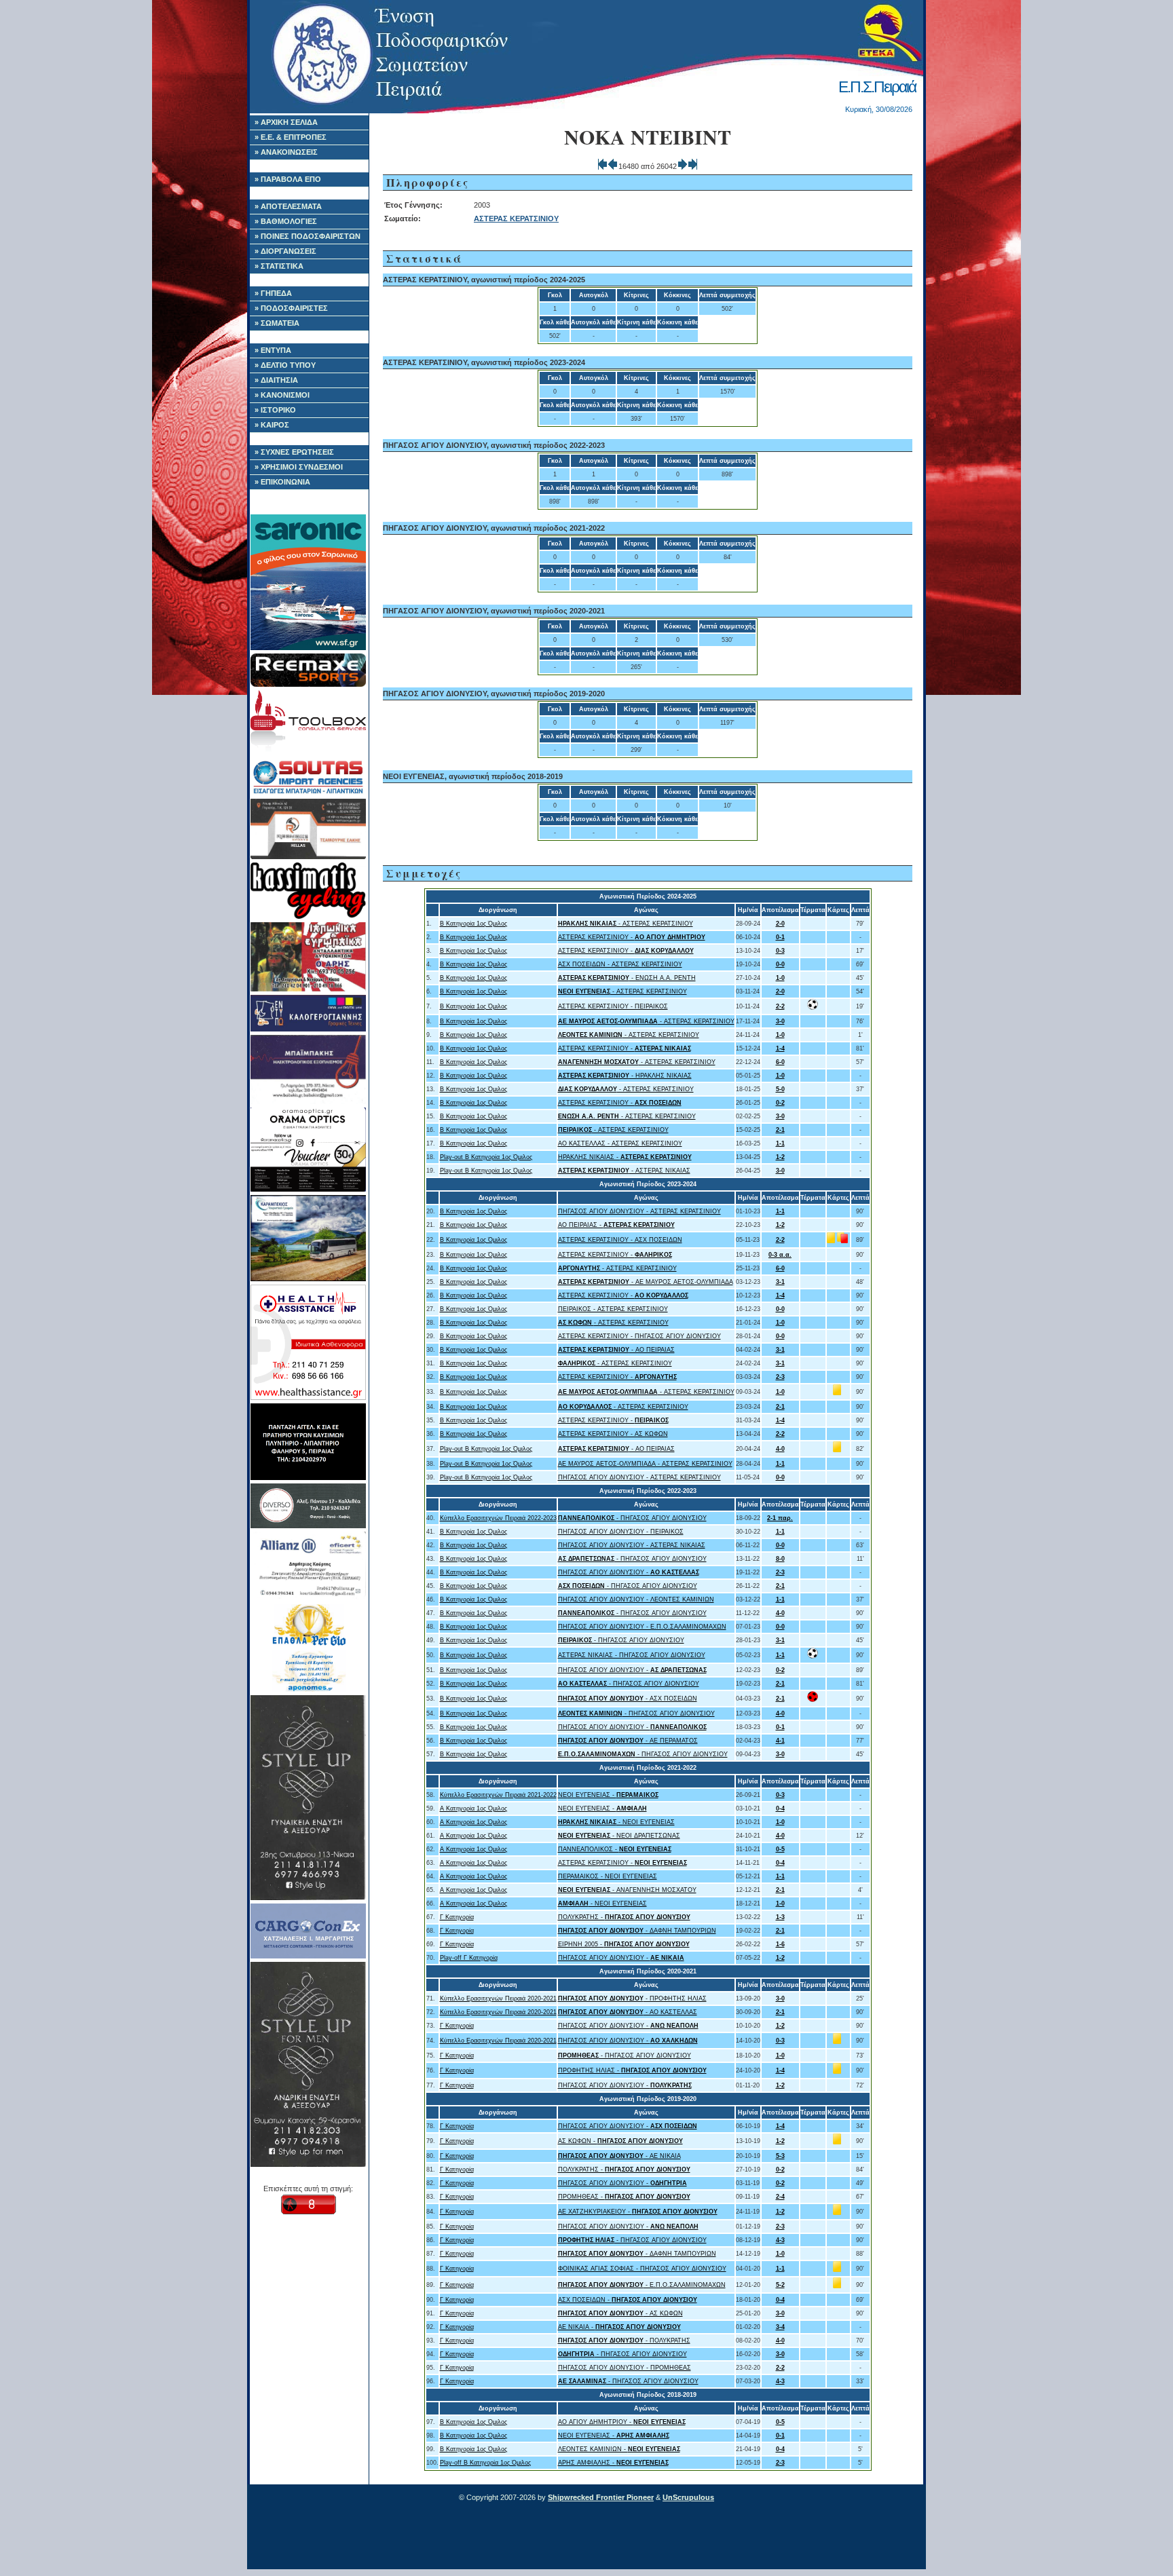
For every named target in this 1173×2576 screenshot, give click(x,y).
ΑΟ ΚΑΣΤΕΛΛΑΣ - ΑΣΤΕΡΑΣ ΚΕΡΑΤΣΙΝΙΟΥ (620, 1143)
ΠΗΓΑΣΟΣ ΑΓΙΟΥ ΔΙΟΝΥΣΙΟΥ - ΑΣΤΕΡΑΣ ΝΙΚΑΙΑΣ (632, 1545)
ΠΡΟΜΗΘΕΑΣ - (624, 2197)
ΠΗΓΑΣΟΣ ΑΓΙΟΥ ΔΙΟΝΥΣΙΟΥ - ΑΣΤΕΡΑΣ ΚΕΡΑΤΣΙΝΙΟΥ (639, 1211)
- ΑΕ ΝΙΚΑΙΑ (619, 2156)
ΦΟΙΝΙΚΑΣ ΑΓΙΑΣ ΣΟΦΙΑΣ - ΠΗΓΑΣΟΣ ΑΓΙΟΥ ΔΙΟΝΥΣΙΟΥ (642, 2269)
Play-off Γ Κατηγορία (469, 1958)
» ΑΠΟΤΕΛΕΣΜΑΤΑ (288, 206)
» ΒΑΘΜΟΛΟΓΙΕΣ (286, 221)
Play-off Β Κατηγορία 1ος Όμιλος (485, 2463)
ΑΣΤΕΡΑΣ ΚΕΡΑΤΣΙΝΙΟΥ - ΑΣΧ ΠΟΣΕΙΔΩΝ (620, 1240)
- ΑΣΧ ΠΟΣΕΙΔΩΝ (628, 1699)
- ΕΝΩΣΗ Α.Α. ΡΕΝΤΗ (627, 978)
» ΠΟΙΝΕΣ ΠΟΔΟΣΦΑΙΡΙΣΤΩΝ (308, 236)
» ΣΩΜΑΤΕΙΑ (277, 323)
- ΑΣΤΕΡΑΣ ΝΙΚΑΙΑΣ (624, 1171)
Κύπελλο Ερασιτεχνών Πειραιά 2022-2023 (498, 1518)
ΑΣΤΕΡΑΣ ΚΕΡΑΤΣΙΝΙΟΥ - (632, 937)
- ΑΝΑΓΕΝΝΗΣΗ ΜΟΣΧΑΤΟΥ (627, 1890)
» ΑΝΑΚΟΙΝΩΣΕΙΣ (286, 152)
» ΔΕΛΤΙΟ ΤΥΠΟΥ (285, 365)
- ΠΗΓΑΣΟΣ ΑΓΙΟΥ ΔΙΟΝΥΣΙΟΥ (632, 1518)
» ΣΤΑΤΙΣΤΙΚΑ (279, 266)
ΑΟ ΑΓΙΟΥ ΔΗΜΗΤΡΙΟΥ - (622, 2422)
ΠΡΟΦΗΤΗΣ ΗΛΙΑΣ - (632, 2070)
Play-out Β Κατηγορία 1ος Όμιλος (486, 1157)
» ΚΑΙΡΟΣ (272, 425)
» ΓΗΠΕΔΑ (273, 293)
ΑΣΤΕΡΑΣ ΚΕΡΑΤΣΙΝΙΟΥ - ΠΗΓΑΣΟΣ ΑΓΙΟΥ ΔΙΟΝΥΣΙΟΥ (639, 1336)
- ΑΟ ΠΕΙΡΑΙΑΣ (616, 1350)
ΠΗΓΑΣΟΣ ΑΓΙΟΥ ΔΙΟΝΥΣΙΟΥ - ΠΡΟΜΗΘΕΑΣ (625, 2368)
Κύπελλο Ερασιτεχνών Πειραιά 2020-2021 (498, 1999)
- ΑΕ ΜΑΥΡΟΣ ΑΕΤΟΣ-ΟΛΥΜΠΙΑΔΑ (646, 1282)
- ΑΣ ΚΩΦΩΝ (620, 2313)
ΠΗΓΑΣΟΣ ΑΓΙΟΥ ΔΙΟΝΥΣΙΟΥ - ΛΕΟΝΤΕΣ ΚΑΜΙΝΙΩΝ (636, 1599)
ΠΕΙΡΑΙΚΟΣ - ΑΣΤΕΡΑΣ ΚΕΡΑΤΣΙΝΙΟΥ (613, 1309)
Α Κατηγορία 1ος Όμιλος (473, 1808)
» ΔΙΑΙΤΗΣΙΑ (276, 380)
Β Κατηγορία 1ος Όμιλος (473, 924)
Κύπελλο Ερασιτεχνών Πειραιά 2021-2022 (498, 1795)
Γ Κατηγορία (457, 1917)
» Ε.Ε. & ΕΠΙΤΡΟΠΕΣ (291, 137)
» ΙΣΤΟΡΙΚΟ (275, 410)
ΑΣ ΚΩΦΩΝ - (620, 2141)
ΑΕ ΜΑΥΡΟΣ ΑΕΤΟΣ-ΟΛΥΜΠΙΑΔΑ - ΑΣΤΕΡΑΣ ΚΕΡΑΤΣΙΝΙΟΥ (645, 1464)
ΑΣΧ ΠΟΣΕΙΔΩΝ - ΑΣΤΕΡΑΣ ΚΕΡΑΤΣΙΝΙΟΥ (620, 964)
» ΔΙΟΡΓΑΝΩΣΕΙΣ (285, 251)
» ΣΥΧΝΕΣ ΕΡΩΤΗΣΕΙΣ (294, 452)
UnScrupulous (688, 2497)
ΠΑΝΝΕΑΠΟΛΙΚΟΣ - (615, 1849)
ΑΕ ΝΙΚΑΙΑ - (619, 2327)
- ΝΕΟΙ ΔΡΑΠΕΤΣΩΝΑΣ (619, 1836)
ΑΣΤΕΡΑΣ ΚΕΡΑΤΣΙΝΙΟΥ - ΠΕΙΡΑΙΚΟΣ (613, 1006)
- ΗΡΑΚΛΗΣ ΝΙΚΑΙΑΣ (625, 1076)
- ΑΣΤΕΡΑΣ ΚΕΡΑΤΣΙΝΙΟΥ (626, 924)
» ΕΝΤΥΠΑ (273, 350)
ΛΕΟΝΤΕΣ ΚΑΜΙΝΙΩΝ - (619, 2449)
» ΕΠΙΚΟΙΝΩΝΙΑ (282, 482)
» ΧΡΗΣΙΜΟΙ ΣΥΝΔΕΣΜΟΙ (299, 467)
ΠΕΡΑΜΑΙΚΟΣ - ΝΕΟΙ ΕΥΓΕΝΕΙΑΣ (608, 1876)
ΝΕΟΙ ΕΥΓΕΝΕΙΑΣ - (608, 1795)
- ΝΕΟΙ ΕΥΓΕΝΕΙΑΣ (616, 1822)
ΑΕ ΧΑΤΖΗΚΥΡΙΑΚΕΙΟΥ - (638, 2212)
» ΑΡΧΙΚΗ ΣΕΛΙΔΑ (286, 122)
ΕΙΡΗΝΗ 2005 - (624, 1944)
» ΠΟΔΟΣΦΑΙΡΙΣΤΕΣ (291, 308)
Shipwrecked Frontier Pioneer (601, 2497)
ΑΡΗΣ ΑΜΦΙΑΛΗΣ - (613, 2463)
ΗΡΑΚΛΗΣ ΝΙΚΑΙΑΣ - (625, 1157)
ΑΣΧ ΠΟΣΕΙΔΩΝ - (628, 2300)
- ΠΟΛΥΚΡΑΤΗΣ (624, 2341)
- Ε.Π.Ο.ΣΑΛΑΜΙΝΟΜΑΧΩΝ (642, 2285)
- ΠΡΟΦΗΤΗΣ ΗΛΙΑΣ (632, 1999)
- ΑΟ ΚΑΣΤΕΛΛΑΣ (628, 2012)
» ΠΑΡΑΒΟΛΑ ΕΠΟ (288, 179)
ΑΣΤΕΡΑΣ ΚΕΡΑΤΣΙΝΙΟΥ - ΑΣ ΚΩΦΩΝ (613, 1434)
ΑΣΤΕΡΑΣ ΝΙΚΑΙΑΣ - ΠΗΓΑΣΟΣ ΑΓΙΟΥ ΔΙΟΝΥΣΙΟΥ (632, 1655)
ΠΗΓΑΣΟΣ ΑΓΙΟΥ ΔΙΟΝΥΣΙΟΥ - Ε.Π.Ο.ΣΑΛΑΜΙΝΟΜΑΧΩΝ (642, 1627)
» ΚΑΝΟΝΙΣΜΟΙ (282, 395)
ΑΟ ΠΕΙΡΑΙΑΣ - (616, 1225)
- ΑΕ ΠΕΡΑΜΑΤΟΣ (628, 1741)
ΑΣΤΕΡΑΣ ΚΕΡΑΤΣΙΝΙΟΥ (516, 219)
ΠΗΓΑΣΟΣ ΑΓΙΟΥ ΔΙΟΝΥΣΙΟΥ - (629, 1572)
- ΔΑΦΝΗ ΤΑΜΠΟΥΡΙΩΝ (637, 1931)
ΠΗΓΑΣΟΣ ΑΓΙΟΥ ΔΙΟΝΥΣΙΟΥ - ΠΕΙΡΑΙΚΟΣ (621, 1532)
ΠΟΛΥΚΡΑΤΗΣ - (624, 1917)
